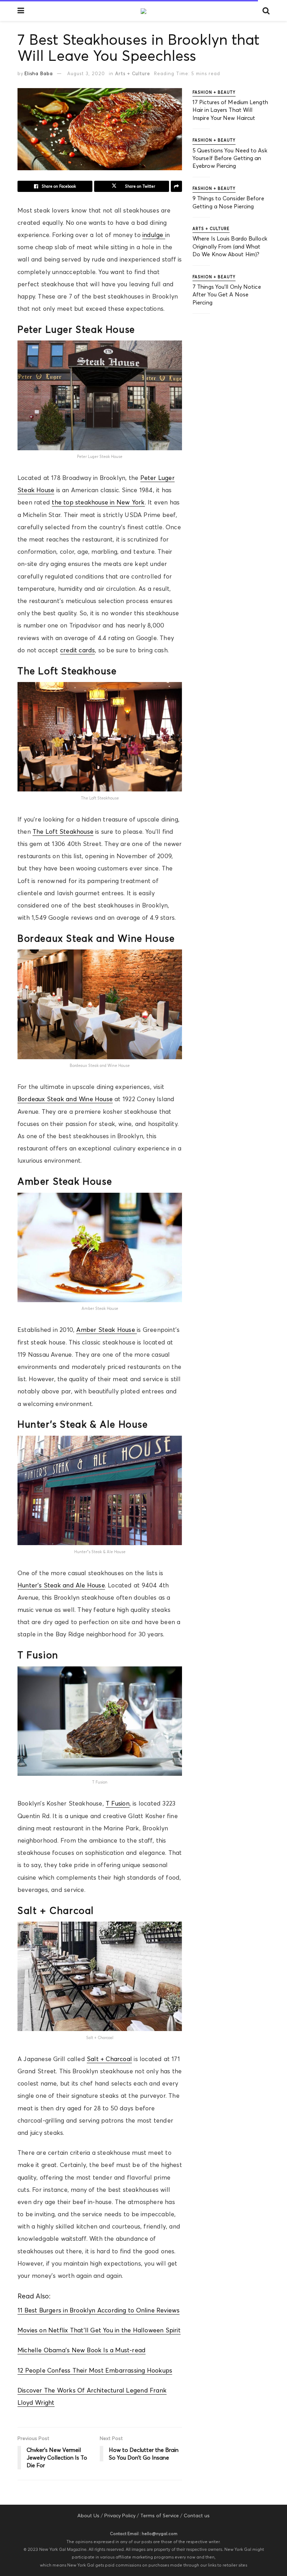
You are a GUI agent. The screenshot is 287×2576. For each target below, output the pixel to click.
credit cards (78, 650)
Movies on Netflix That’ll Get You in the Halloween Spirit (99, 2330)
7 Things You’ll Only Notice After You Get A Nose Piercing (227, 295)
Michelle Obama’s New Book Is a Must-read (82, 2350)
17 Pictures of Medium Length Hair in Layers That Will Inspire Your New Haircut (230, 110)
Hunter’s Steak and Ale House (61, 1585)
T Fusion (118, 1803)
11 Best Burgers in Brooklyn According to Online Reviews (99, 2310)
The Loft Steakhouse (63, 832)
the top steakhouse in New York (98, 502)
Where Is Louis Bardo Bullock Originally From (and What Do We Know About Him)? (230, 246)
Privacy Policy (120, 2516)
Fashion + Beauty (214, 92)
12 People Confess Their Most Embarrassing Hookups (95, 2370)
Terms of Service (160, 2516)
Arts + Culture (133, 73)
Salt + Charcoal (109, 2059)
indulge (154, 235)
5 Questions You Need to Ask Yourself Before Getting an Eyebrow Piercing (230, 158)
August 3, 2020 (86, 73)
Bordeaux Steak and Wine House (65, 1099)
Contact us (197, 2516)
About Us (88, 2516)
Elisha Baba (39, 73)
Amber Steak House (107, 1330)
